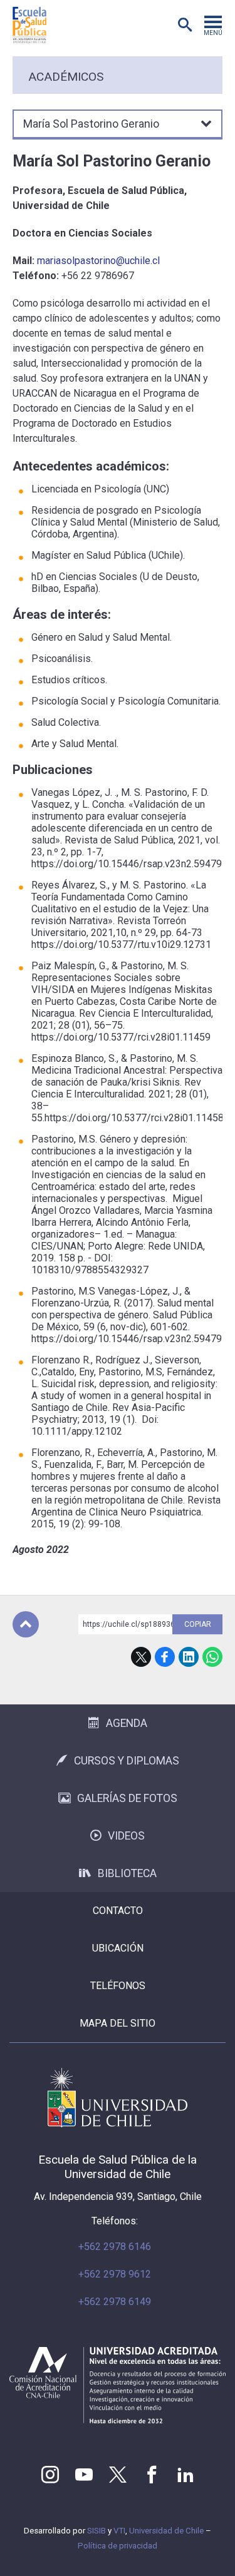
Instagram (50, 2475)
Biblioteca (127, 1873)
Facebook (165, 1657)
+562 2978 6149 (115, 2302)
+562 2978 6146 (115, 2247)
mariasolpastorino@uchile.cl (98, 261)
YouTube (84, 2475)
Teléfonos (118, 1986)
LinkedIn (189, 1657)
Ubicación (118, 1948)
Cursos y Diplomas (127, 1761)
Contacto (118, 1911)
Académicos (66, 77)
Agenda (127, 1723)
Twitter (118, 2475)
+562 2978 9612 (115, 2274)
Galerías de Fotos (127, 1798)
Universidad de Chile (166, 2531)
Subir (26, 1624)
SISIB (97, 2531)
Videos (126, 1836)
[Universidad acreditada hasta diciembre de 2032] (118, 2385)
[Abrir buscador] (185, 25)
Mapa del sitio (118, 2023)
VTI (119, 2531)
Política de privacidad (118, 2546)
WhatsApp (212, 1657)
